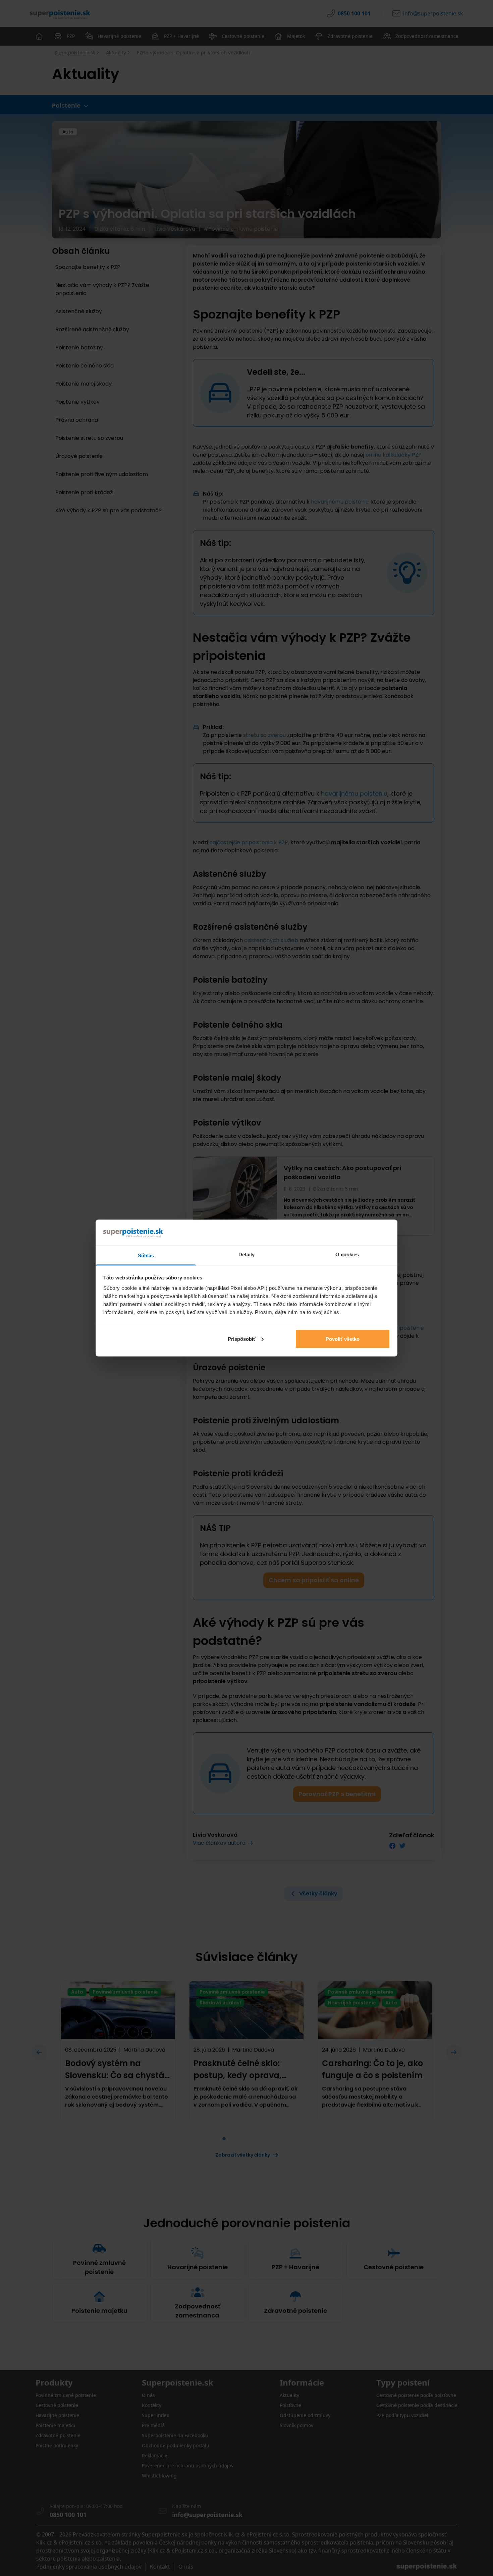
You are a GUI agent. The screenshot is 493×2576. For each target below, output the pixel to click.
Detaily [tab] (247, 1254)
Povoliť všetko (343, 1339)
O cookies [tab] (347, 1254)
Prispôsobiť (242, 1339)
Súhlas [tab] (146, 1255)
